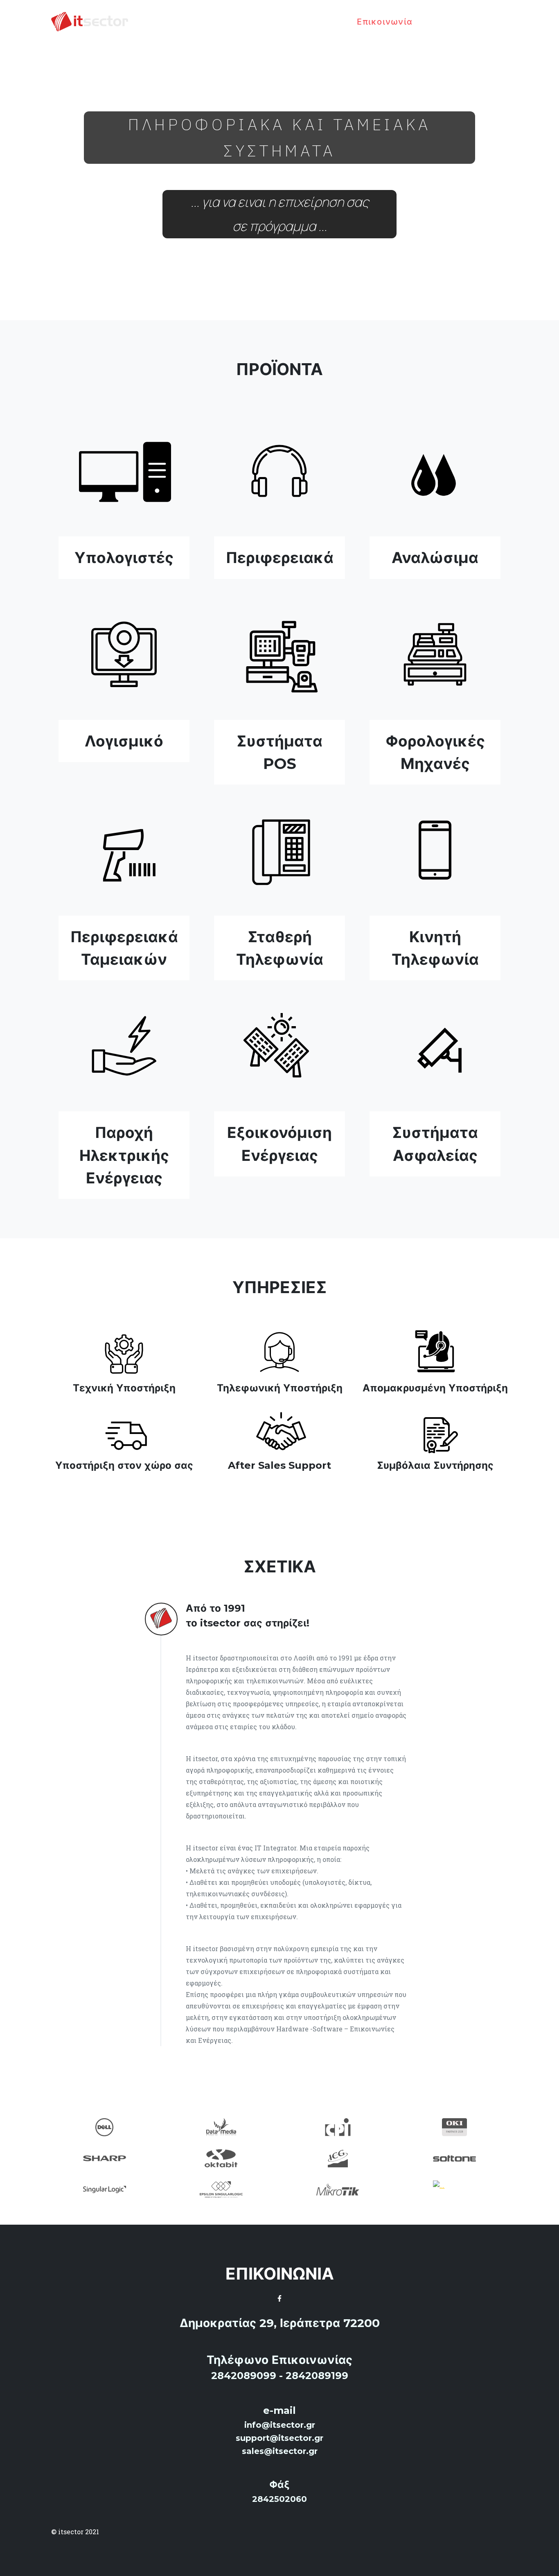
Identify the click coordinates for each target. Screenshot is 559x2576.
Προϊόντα (214, 22)
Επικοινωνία (385, 22)
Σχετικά (326, 22)
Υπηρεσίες (272, 22)
